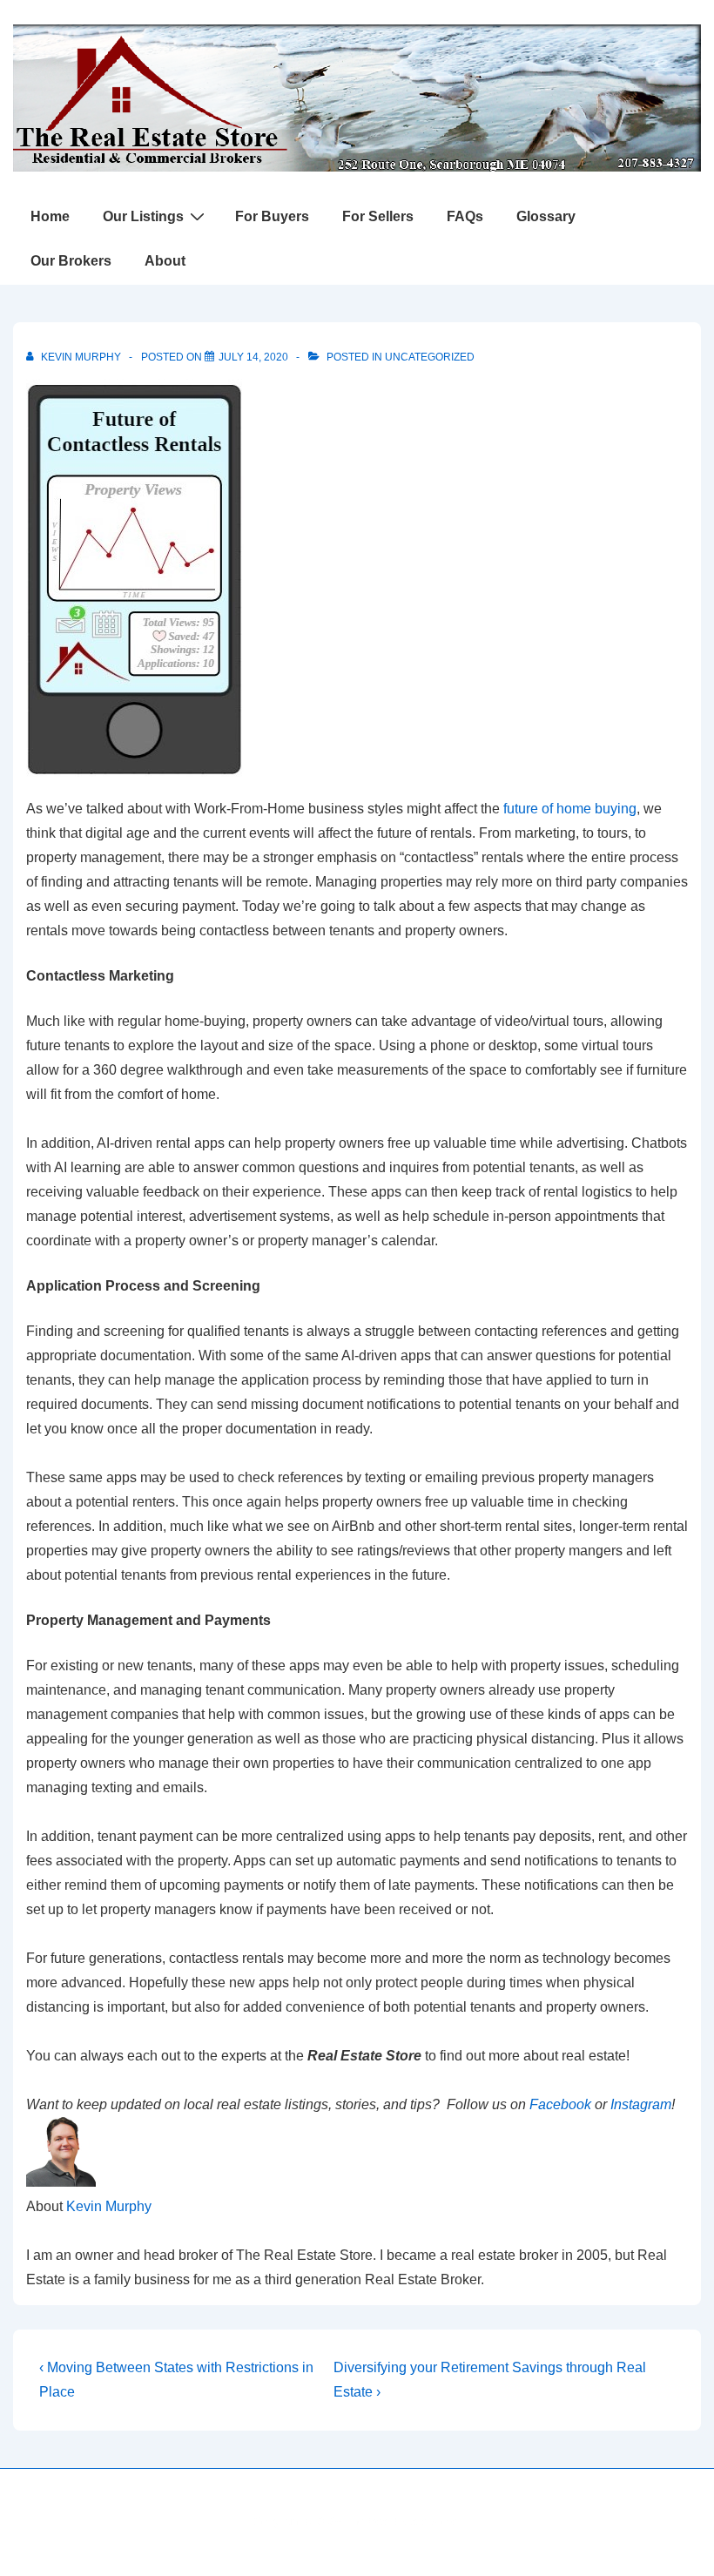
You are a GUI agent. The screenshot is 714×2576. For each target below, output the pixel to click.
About (165, 261)
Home (50, 216)
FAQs (465, 216)
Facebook (560, 2104)
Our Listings (143, 216)
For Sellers (378, 216)
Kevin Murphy (109, 2206)
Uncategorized (430, 357)
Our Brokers (71, 261)
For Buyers (272, 216)
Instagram (641, 2104)
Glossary (546, 216)
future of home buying (570, 809)
